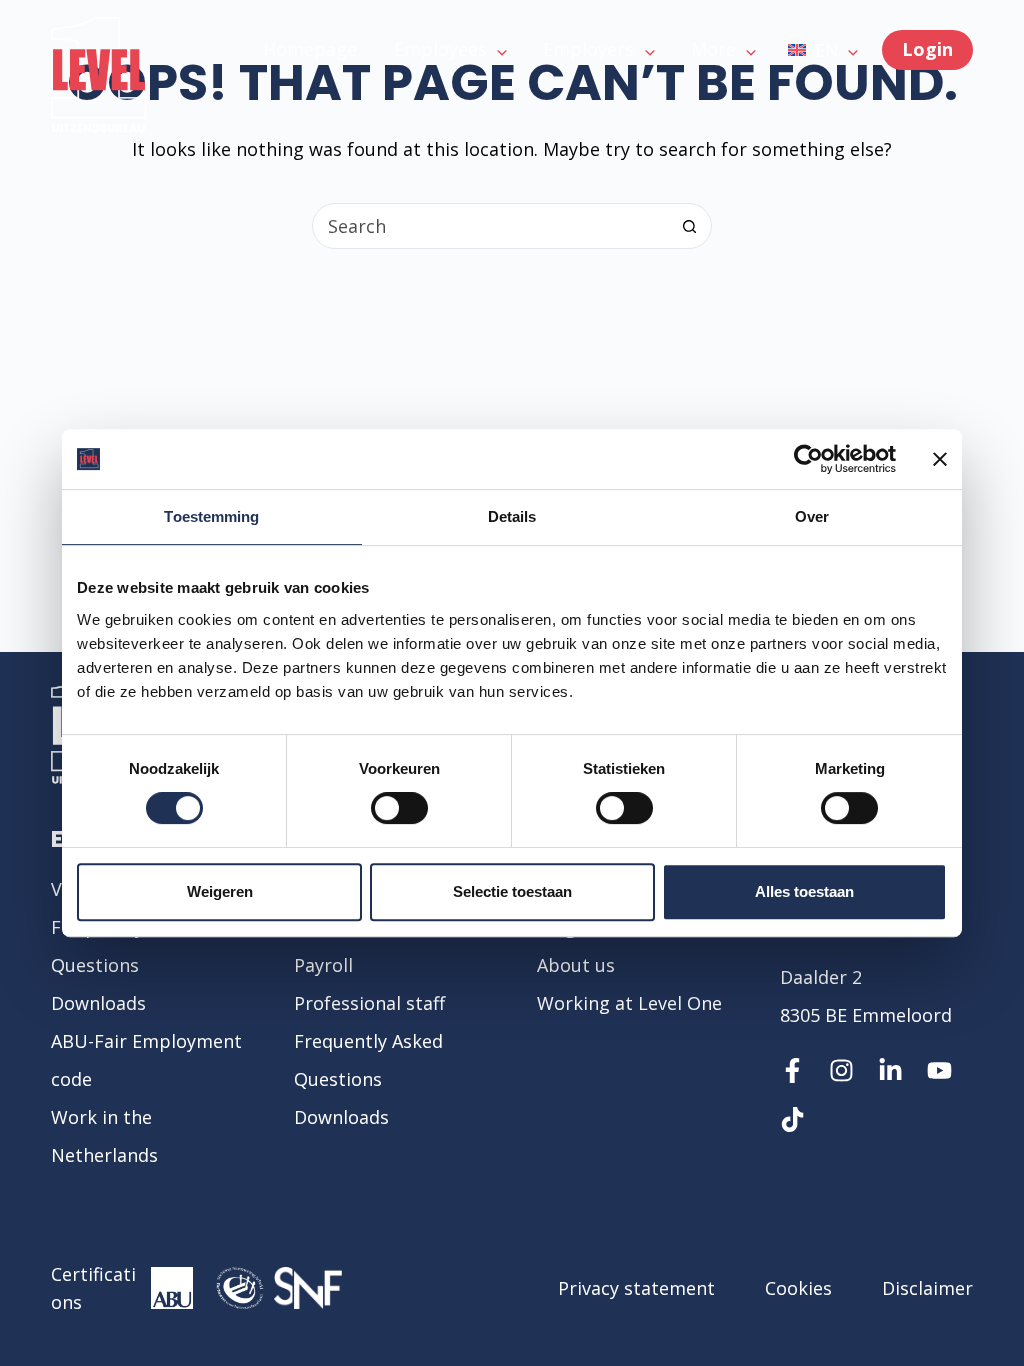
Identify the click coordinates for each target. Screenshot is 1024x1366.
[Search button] (689, 226)
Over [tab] (812, 516)
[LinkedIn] (890, 1070)
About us (576, 965)
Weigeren (220, 891)
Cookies (798, 1288)
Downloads (98, 1003)
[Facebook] (792, 1070)
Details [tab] (512, 516)
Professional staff (369, 1003)
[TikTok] (792, 1119)
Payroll (323, 965)
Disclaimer (927, 1288)
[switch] (399, 808)
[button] (823, 50)
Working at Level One (629, 1003)
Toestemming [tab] (211, 516)
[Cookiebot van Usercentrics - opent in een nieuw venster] (808, 459)
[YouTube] (939, 1070)
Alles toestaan (804, 891)
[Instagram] (841, 1070)
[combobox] (490, 226)
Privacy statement (636, 1288)
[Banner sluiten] (940, 459)
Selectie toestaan (512, 891)
